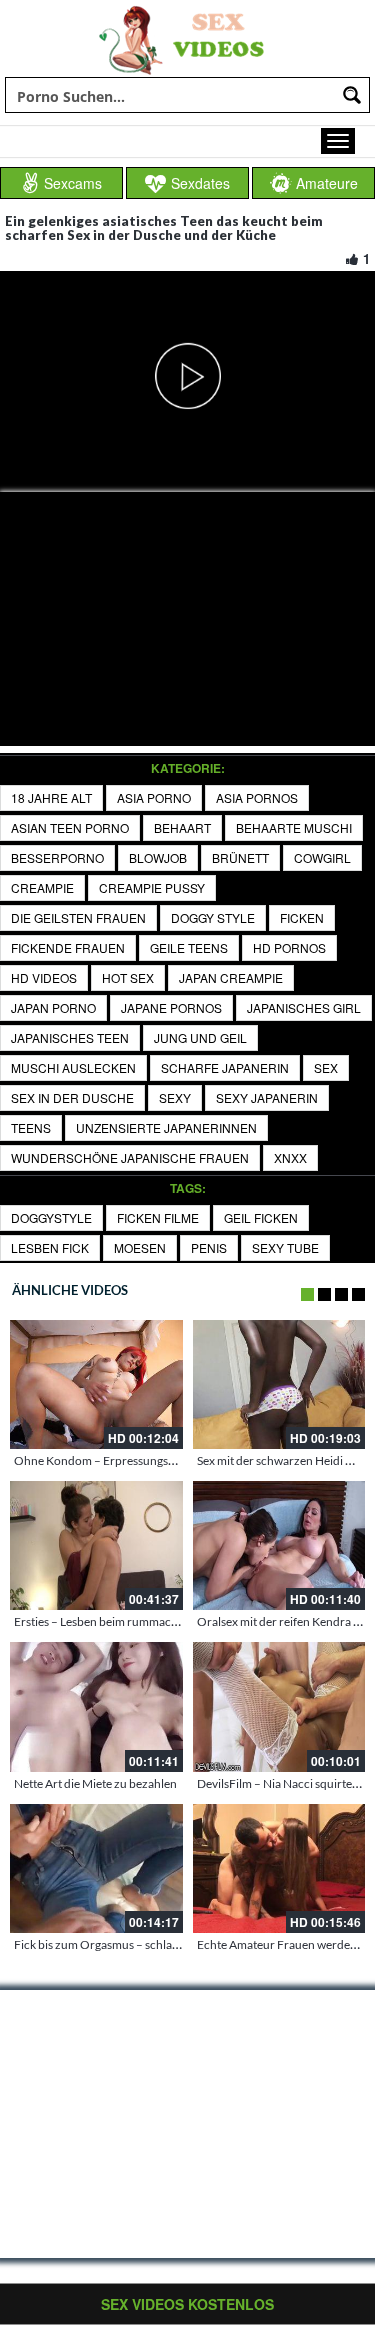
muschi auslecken (73, 1067)
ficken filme (158, 1217)
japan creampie (231, 977)
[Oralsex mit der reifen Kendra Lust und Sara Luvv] (279, 1545)
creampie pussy (152, 887)
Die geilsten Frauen (78, 917)
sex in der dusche (72, 1097)
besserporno (57, 857)
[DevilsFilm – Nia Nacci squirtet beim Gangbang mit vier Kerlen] (279, 1706)
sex (326, 1067)
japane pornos (171, 1007)
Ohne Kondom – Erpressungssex (99, 1460)
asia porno (154, 797)
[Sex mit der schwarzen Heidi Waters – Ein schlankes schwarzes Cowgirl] (279, 1384)
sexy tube (285, 1247)
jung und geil (200, 1037)
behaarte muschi (294, 827)
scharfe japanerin (225, 1067)
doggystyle (51, 1217)
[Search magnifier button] (352, 95)
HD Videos (44, 977)
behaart (182, 827)
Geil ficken (261, 1217)
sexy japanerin (267, 1097)
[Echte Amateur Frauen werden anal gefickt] (279, 1868)
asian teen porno (70, 827)
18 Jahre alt (51, 797)
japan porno (53, 1007)
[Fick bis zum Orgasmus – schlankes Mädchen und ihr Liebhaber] (96, 1868)
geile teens (189, 947)
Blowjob (158, 857)
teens (31, 1127)
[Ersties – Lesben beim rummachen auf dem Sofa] (96, 1545)
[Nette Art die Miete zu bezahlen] (96, 1706)
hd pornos (289, 947)
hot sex (128, 977)
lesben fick (50, 1247)
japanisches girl (304, 1007)
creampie (42, 887)
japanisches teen (70, 1037)
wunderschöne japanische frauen (130, 1157)
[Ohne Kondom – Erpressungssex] (96, 1384)
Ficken (302, 917)
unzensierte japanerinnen (166, 1127)
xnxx (290, 1157)
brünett (240, 857)
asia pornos (257, 797)
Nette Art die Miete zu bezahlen (95, 1783)
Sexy (175, 1097)
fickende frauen (68, 947)
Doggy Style (213, 917)
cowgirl (322, 857)
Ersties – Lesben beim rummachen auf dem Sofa (137, 1621)
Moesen (140, 1247)
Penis (209, 1247)
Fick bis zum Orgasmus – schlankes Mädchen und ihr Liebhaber (178, 1944)
